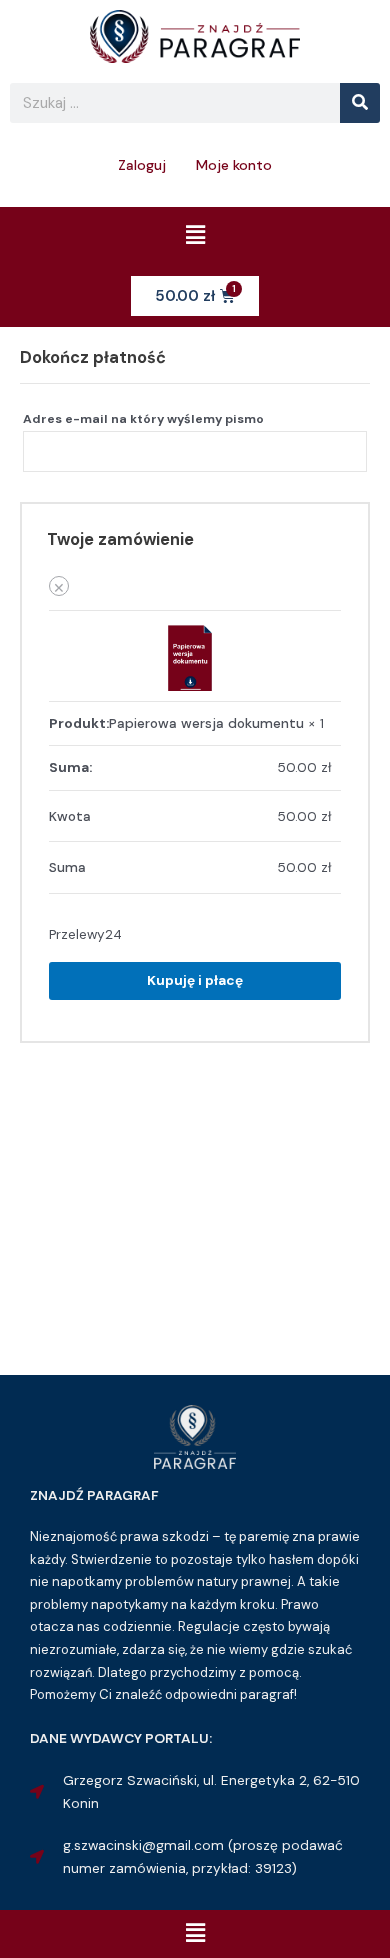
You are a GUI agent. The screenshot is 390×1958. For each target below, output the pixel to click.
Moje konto (234, 165)
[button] (195, 236)
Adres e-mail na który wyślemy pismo (148, 419)
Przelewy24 (85, 934)
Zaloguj (142, 165)
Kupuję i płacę (195, 980)
